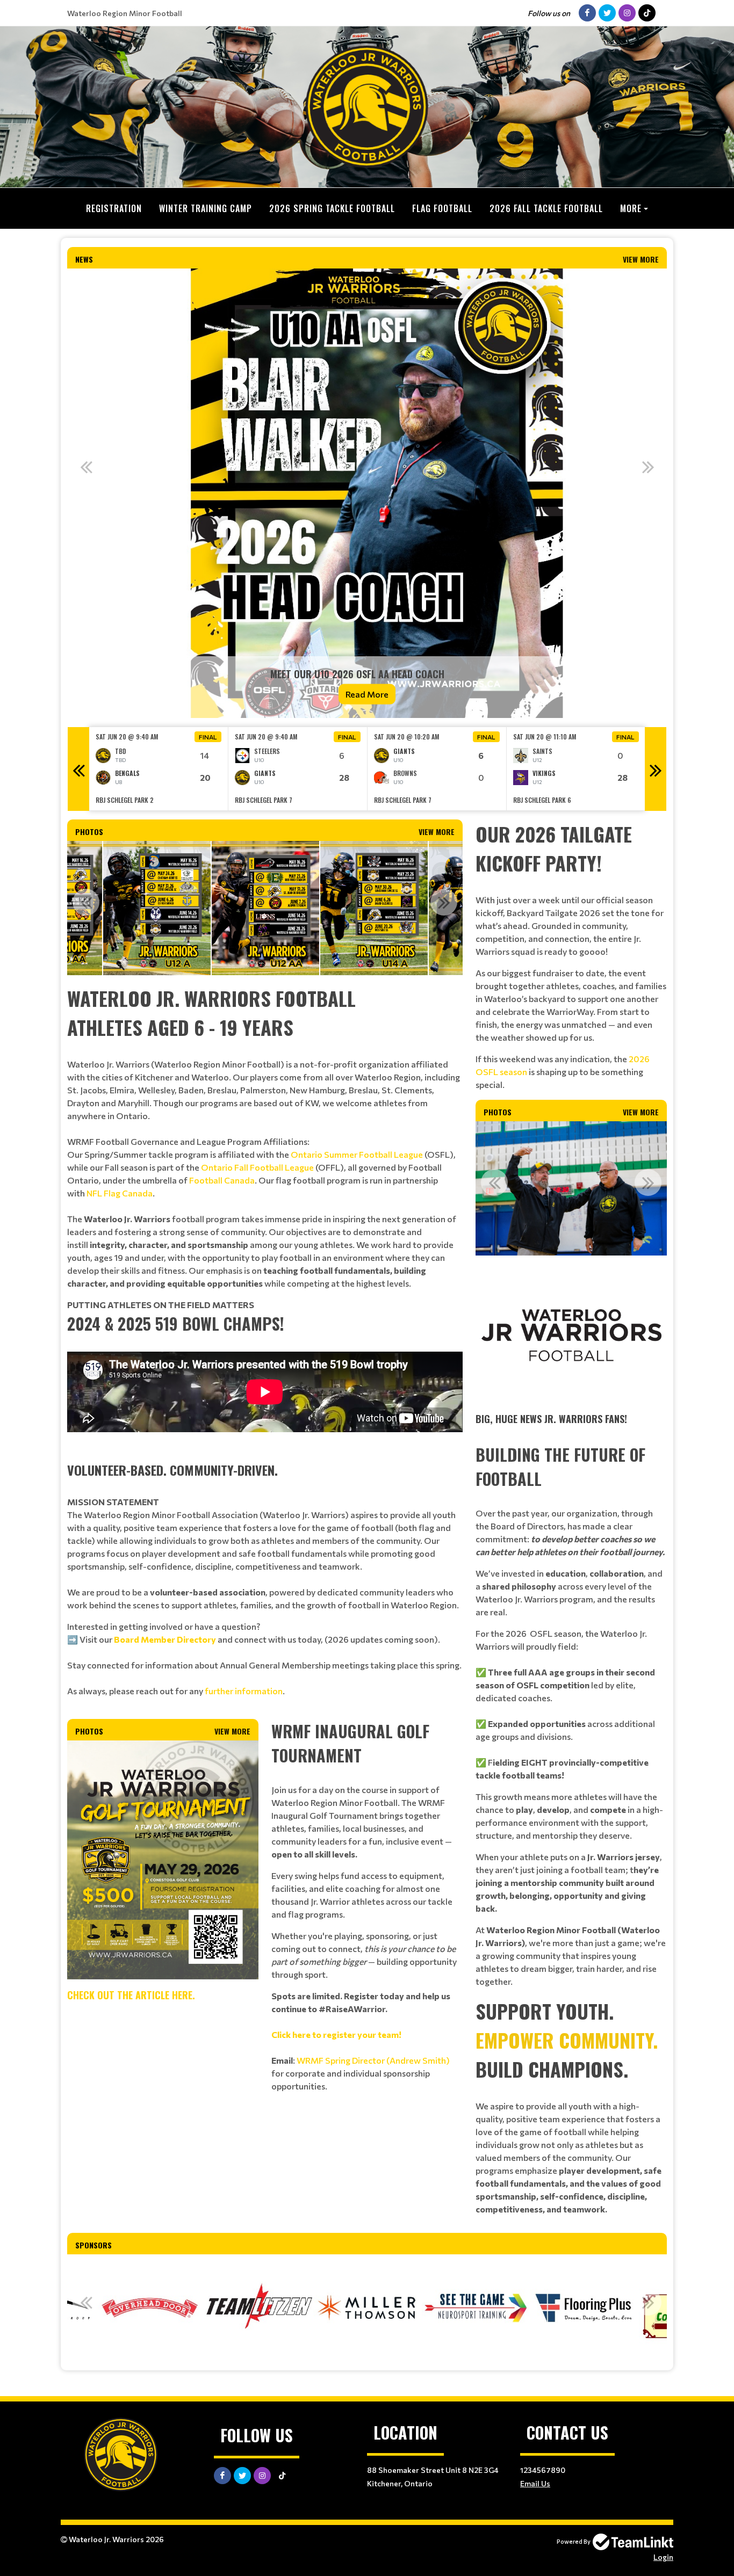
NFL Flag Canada (120, 1193)
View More (641, 259)
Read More (367, 694)
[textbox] (265, 1137)
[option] (367, 493)
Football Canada (222, 1180)
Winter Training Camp (206, 208)
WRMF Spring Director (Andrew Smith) (373, 2060)
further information (244, 1691)
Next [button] (648, 467)
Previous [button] (86, 467)
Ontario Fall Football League (257, 1167)
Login (663, 2557)
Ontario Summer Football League (357, 1154)
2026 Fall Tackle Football (546, 208)
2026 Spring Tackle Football (332, 208)
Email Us (535, 2483)
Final (208, 737)
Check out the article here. (131, 1995)
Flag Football (442, 208)
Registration (114, 208)
